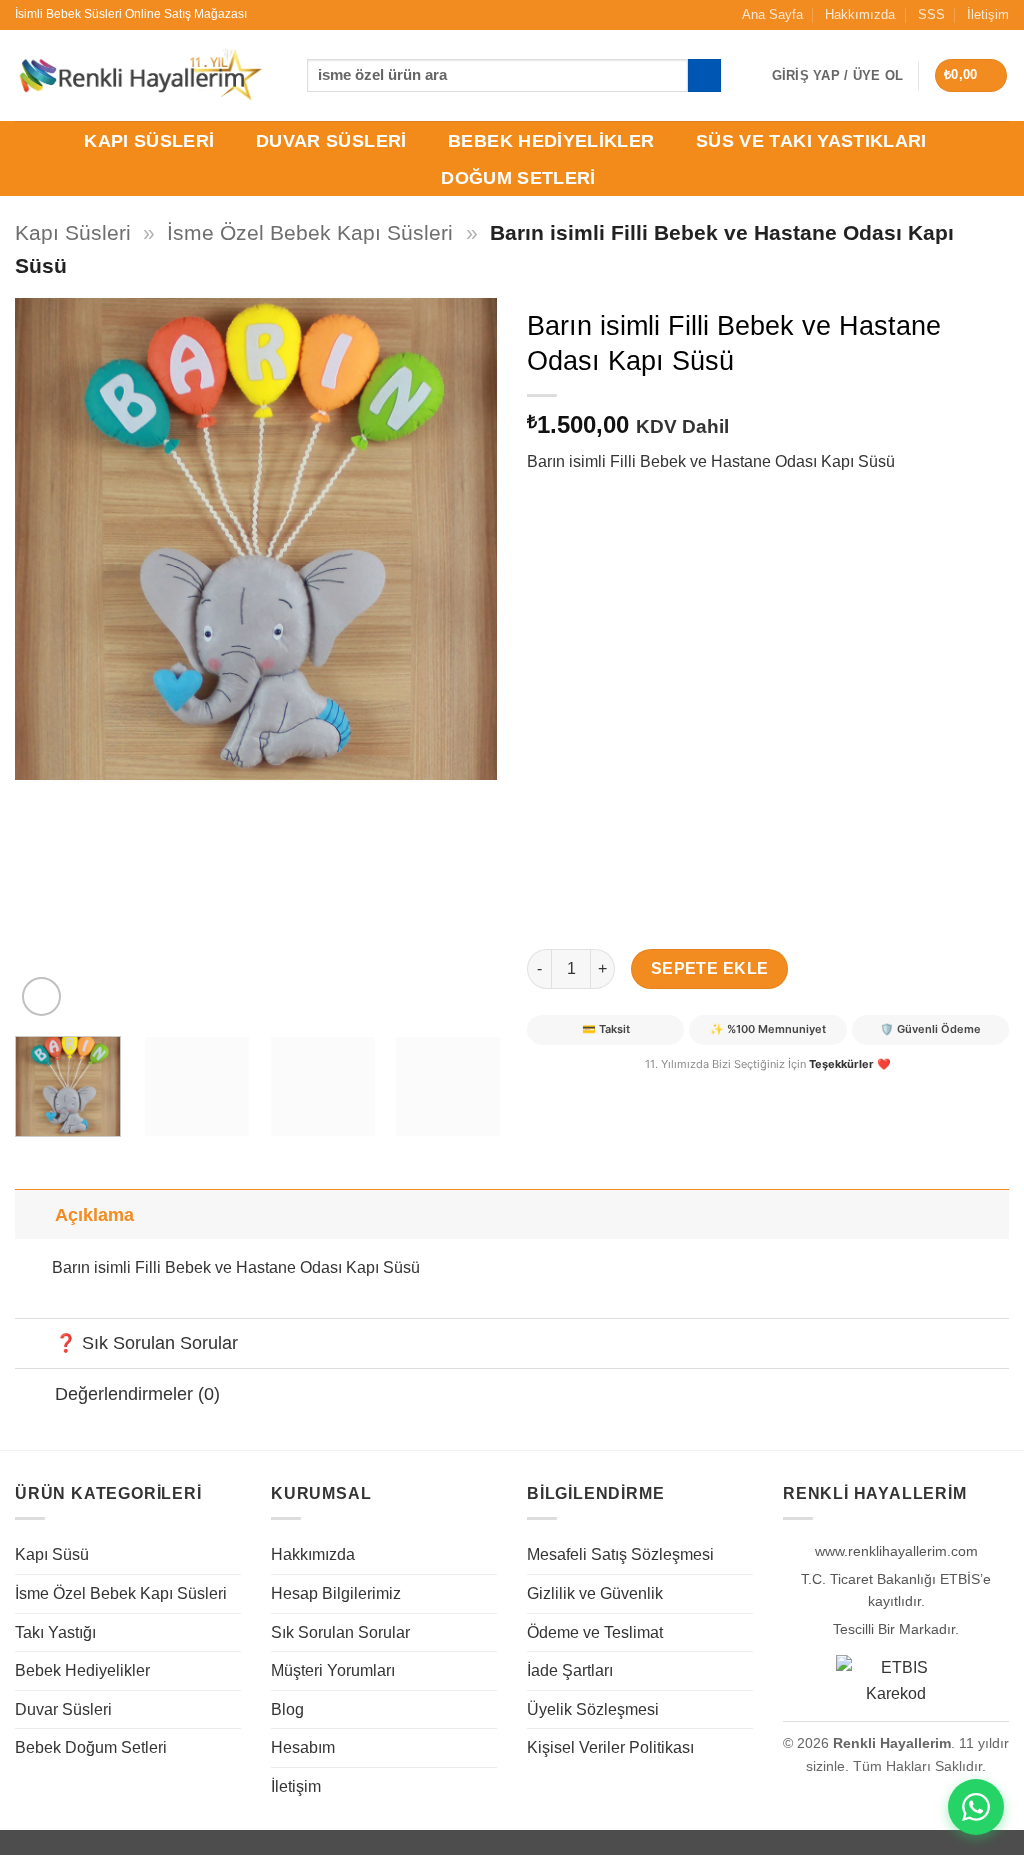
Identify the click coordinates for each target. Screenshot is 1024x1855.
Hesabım (303, 1747)
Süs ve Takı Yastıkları (811, 141)
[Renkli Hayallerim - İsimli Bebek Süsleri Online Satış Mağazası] (140, 75)
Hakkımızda (860, 14)
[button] (971, 75)
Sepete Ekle (710, 968)
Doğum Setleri (518, 178)
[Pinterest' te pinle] (617, 1089)
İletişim (988, 14)
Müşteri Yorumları (333, 1670)
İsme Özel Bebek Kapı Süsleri (310, 232)
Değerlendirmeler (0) (137, 1394)
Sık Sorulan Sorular (340, 1632)
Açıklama (94, 1215)
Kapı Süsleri (149, 141)
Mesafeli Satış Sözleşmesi (620, 1554)
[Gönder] (704, 76)
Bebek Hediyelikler (551, 141)
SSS (931, 14)
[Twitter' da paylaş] (581, 1089)
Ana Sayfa (772, 14)
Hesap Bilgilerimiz (336, 1593)
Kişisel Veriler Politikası (610, 1747)
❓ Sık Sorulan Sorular (146, 1343)
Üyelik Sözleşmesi (593, 1709)
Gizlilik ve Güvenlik (595, 1593)
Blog (287, 1709)
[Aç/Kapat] (34, 1214)
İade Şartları (570, 1670)
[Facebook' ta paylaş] (545, 1089)
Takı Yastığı (55, 1632)
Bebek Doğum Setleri (91, 1747)
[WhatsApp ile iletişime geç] (976, 1807)
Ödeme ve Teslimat (595, 1632)
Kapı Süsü (52, 1554)
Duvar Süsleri (331, 141)
